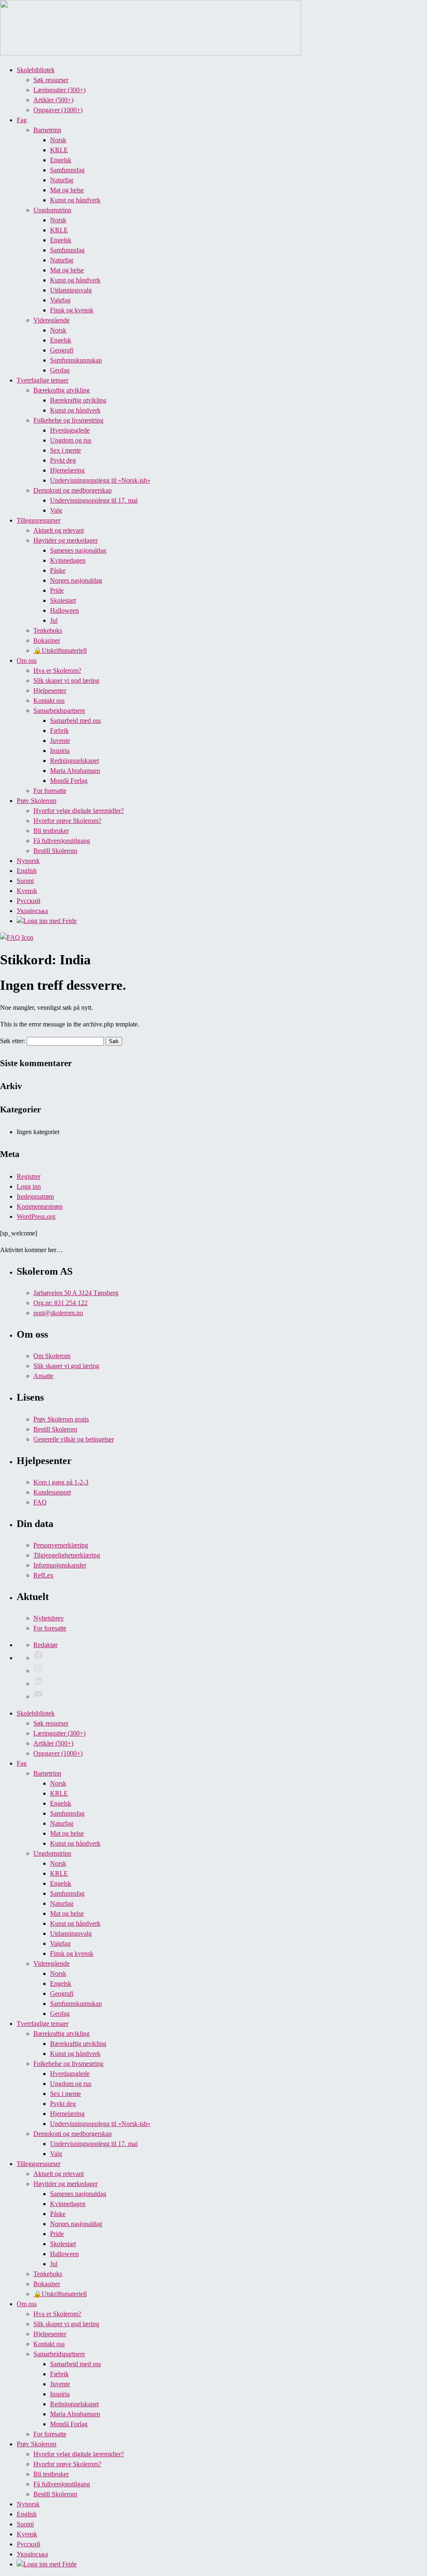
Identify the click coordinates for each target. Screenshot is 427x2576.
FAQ (40, 1502)
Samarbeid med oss (75, 721)
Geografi (62, 350)
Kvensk (27, 891)
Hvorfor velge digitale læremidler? (79, 811)
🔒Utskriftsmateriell (60, 650)
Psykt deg (63, 460)
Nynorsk (28, 861)
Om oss (27, 660)
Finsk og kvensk (72, 310)
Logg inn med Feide (50, 921)
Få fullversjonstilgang (62, 841)
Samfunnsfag (67, 170)
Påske (58, 570)
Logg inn (29, 1186)
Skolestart (63, 600)
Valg (56, 510)
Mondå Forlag (69, 781)
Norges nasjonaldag (76, 580)
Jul (54, 620)
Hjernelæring (67, 470)
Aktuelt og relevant (59, 530)
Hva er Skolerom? (57, 670)
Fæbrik (59, 731)
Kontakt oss (49, 701)
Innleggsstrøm (35, 1196)
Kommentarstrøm (40, 1206)
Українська (32, 911)
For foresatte (50, 791)
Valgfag (60, 300)
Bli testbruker (51, 831)
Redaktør (45, 1645)
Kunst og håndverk (75, 200)
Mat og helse (67, 190)
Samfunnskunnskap (76, 360)
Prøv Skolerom (36, 801)
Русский (29, 901)
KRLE (59, 150)
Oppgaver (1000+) (58, 110)
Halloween (64, 610)
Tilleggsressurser (39, 520)
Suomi (25, 881)
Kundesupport (52, 1492)
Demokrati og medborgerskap (73, 490)
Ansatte (43, 1376)
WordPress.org (36, 1216)
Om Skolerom (52, 1356)
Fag (22, 120)
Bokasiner (47, 640)
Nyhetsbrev (49, 1618)
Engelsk (61, 160)
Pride (57, 590)
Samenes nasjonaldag (78, 550)
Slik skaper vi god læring (66, 680)
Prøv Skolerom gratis (61, 1419)
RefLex (43, 1575)
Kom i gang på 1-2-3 (61, 1482)
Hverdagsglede (70, 430)
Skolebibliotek (36, 70)
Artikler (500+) (53, 100)
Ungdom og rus (71, 440)
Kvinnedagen (68, 560)
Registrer (29, 1176)
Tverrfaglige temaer (43, 380)
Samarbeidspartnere (59, 711)
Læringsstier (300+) (59, 90)
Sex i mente (65, 450)
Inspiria (60, 751)
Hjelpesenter (50, 691)
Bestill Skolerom (55, 851)
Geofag (60, 370)
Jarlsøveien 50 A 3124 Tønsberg (76, 1293)
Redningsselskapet (74, 761)
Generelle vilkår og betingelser (74, 1439)
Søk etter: (13, 1041)
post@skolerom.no (58, 1313)
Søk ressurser (51, 80)
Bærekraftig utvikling (62, 390)
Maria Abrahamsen (75, 771)
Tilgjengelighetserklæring (67, 1555)
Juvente (60, 741)
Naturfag (62, 180)
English (27, 871)
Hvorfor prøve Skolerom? (67, 821)
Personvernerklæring (61, 1545)
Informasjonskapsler (60, 1565)
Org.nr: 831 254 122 (60, 1303)
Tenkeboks (48, 630)
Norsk (58, 140)
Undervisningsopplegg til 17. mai (94, 500)
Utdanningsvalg (71, 290)
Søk (114, 1041)
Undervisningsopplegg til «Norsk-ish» (100, 480)
